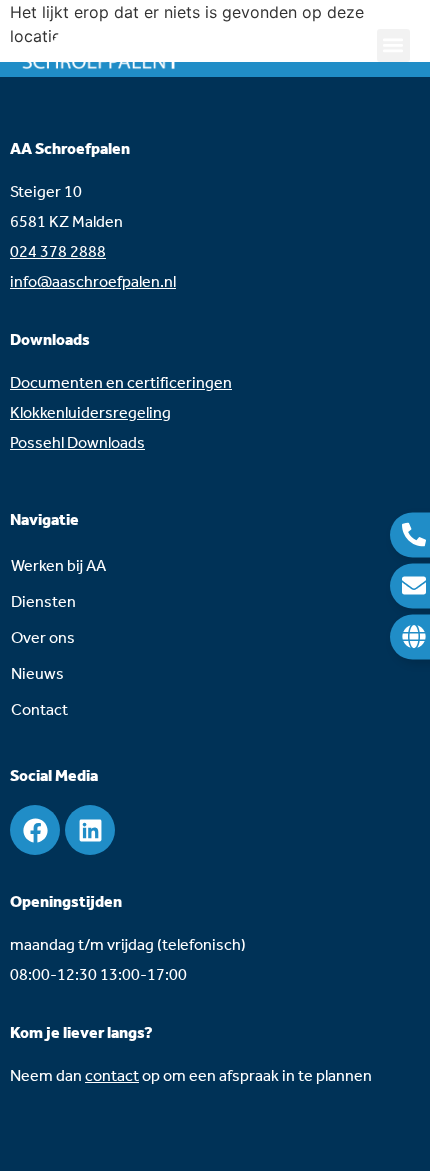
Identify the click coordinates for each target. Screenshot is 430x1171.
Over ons (43, 638)
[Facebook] (35, 830)
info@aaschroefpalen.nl (93, 282)
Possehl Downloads (77, 443)
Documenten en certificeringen (121, 383)
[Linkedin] (90, 830)
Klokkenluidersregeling (90, 413)
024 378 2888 (58, 252)
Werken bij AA (58, 566)
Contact (39, 710)
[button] (393, 45)
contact (112, 1076)
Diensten (43, 602)
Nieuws (37, 674)
